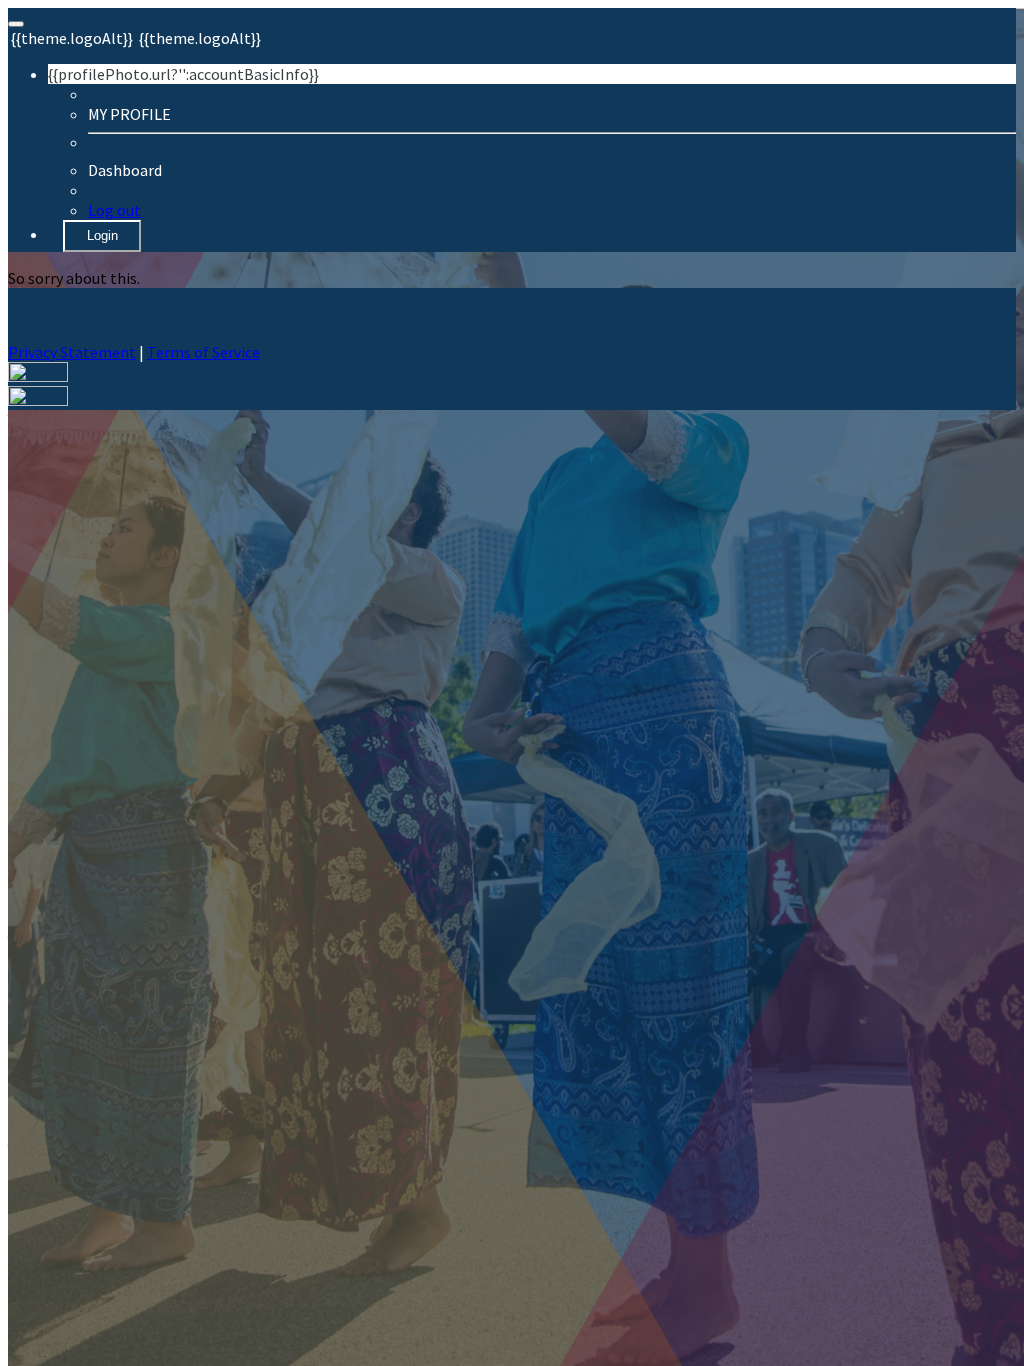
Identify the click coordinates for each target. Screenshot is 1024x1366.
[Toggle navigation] (16, 24)
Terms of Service (203, 352)
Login (102, 235)
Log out (114, 210)
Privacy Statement (72, 352)
